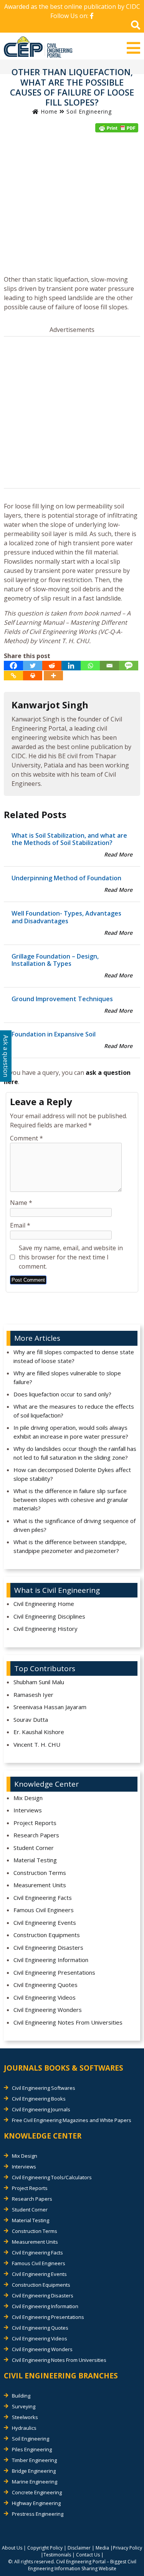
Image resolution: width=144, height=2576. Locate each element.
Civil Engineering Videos (45, 1997)
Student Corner (34, 1848)
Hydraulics (24, 2428)
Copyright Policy (45, 2548)
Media (102, 2548)
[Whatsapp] (90, 666)
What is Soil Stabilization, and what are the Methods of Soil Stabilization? (69, 839)
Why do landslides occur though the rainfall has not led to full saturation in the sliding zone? (75, 1453)
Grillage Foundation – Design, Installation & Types (55, 960)
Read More (118, 854)
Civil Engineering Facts (43, 1898)
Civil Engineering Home (44, 1604)
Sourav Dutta (31, 1720)
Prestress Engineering (38, 2514)
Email (20, 1225)
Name (21, 1203)
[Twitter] (33, 666)
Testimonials (57, 2555)
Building (21, 2396)
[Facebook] (13, 666)
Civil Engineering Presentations (54, 1972)
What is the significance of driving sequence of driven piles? (74, 1525)
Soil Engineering (89, 111)
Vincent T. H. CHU (37, 1744)
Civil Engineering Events (45, 1923)
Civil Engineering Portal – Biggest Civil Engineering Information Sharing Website (82, 2565)
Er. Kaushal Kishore (39, 1732)
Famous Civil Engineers (44, 1910)
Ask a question (6, 1056)
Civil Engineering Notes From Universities (68, 2022)
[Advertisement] (72, 206)
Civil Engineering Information (51, 1960)
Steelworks (25, 2417)
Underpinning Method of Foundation (66, 878)
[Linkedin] (71, 666)
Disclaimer (79, 2548)
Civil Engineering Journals (41, 2109)
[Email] (109, 666)
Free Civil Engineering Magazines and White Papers (72, 2120)
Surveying (24, 2406)
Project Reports (35, 1823)
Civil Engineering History (46, 1629)
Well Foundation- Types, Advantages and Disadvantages (66, 917)
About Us (12, 2548)
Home (48, 111)
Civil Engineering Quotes (46, 1985)
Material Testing (35, 1860)
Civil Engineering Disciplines (49, 1616)
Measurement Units (40, 1885)
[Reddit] (52, 666)
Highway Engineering (36, 2503)
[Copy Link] (13, 676)
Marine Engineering (35, 2482)
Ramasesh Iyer (33, 1695)
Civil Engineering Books (39, 2099)
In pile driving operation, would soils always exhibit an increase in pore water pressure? (71, 1432)
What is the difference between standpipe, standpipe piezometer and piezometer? (70, 1546)
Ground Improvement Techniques (62, 999)
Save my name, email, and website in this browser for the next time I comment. (71, 1257)
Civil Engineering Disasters (48, 1947)
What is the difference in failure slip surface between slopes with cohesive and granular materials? (71, 1499)
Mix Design (28, 1798)
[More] (53, 676)
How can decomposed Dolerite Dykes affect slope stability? (72, 1474)
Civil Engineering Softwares (44, 2088)
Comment (26, 1138)
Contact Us (88, 2555)
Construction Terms (40, 1873)
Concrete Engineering (37, 2492)
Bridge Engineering (34, 2471)
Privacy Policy (127, 2548)
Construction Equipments (47, 1935)
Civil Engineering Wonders (48, 2010)
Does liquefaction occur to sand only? (62, 1394)
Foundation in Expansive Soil (54, 1034)
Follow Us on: (70, 16)
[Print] (33, 676)
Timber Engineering (34, 2460)
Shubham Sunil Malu (39, 1682)
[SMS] (129, 666)
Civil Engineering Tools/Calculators (52, 2177)
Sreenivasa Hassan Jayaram (50, 1707)
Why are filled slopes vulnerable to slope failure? (67, 1377)
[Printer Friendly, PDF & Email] (117, 128)
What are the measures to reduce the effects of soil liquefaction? (74, 1411)
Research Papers (36, 1835)
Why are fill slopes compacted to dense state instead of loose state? (74, 1356)
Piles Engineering (32, 2449)
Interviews (28, 1810)
